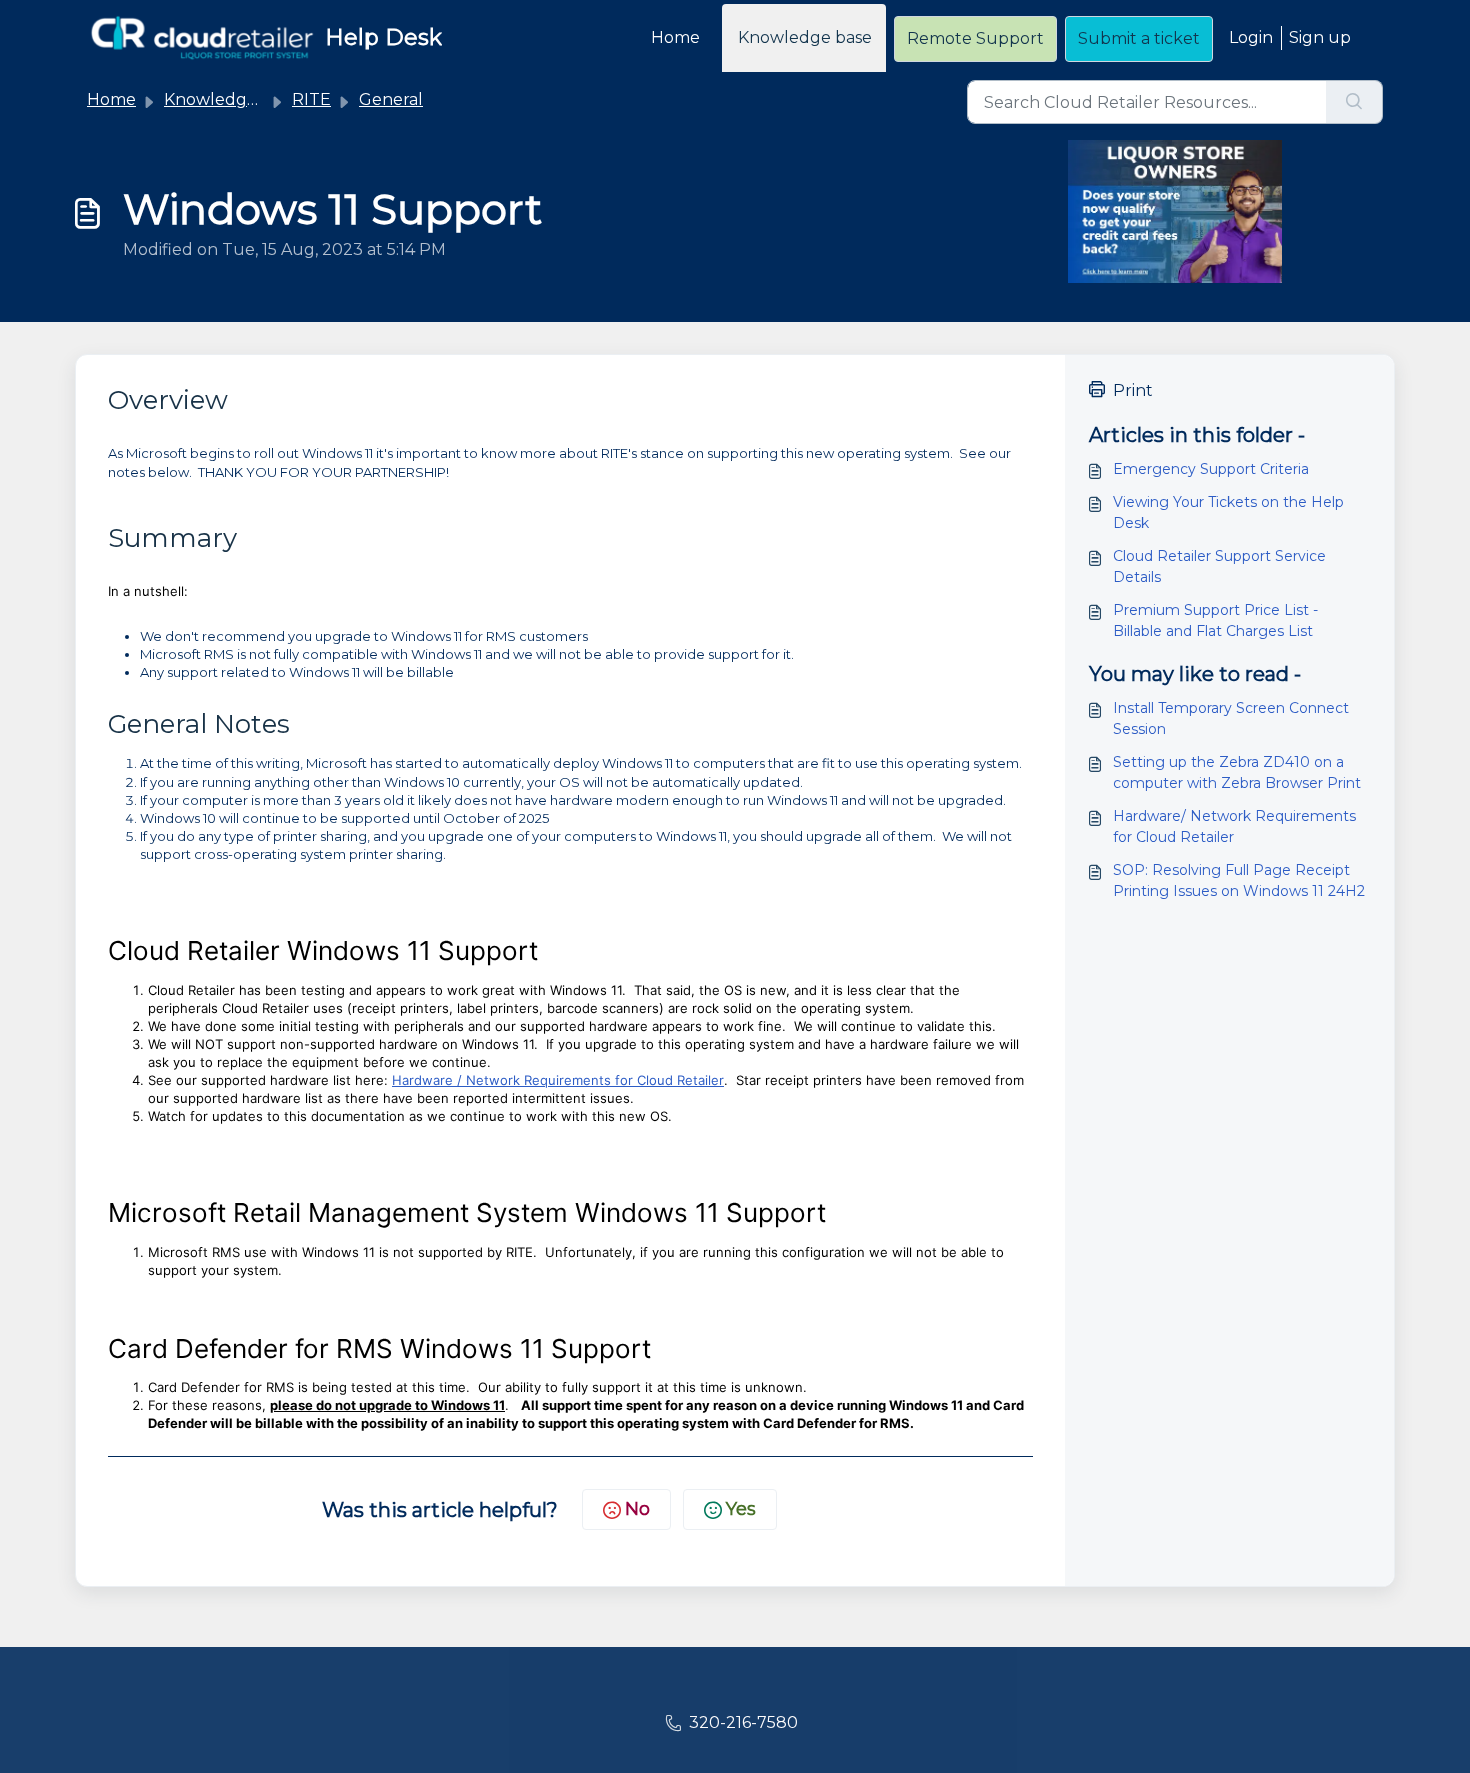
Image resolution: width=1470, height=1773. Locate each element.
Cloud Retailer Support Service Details (1219, 566)
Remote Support (975, 38)
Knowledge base (805, 37)
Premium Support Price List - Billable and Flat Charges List (1215, 620)
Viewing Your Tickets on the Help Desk (1228, 512)
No (637, 1509)
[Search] (1354, 102)
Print (1133, 390)
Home (675, 37)
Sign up (1320, 37)
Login (1251, 37)
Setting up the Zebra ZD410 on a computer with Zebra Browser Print (1237, 772)
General (391, 99)
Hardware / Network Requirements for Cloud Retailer (558, 1080)
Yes (741, 1509)
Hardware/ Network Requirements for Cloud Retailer (1234, 826)
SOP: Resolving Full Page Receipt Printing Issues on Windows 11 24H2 (1239, 880)
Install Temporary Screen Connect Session (1231, 718)
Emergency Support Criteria (1211, 469)
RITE (311, 99)
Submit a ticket (1139, 38)
